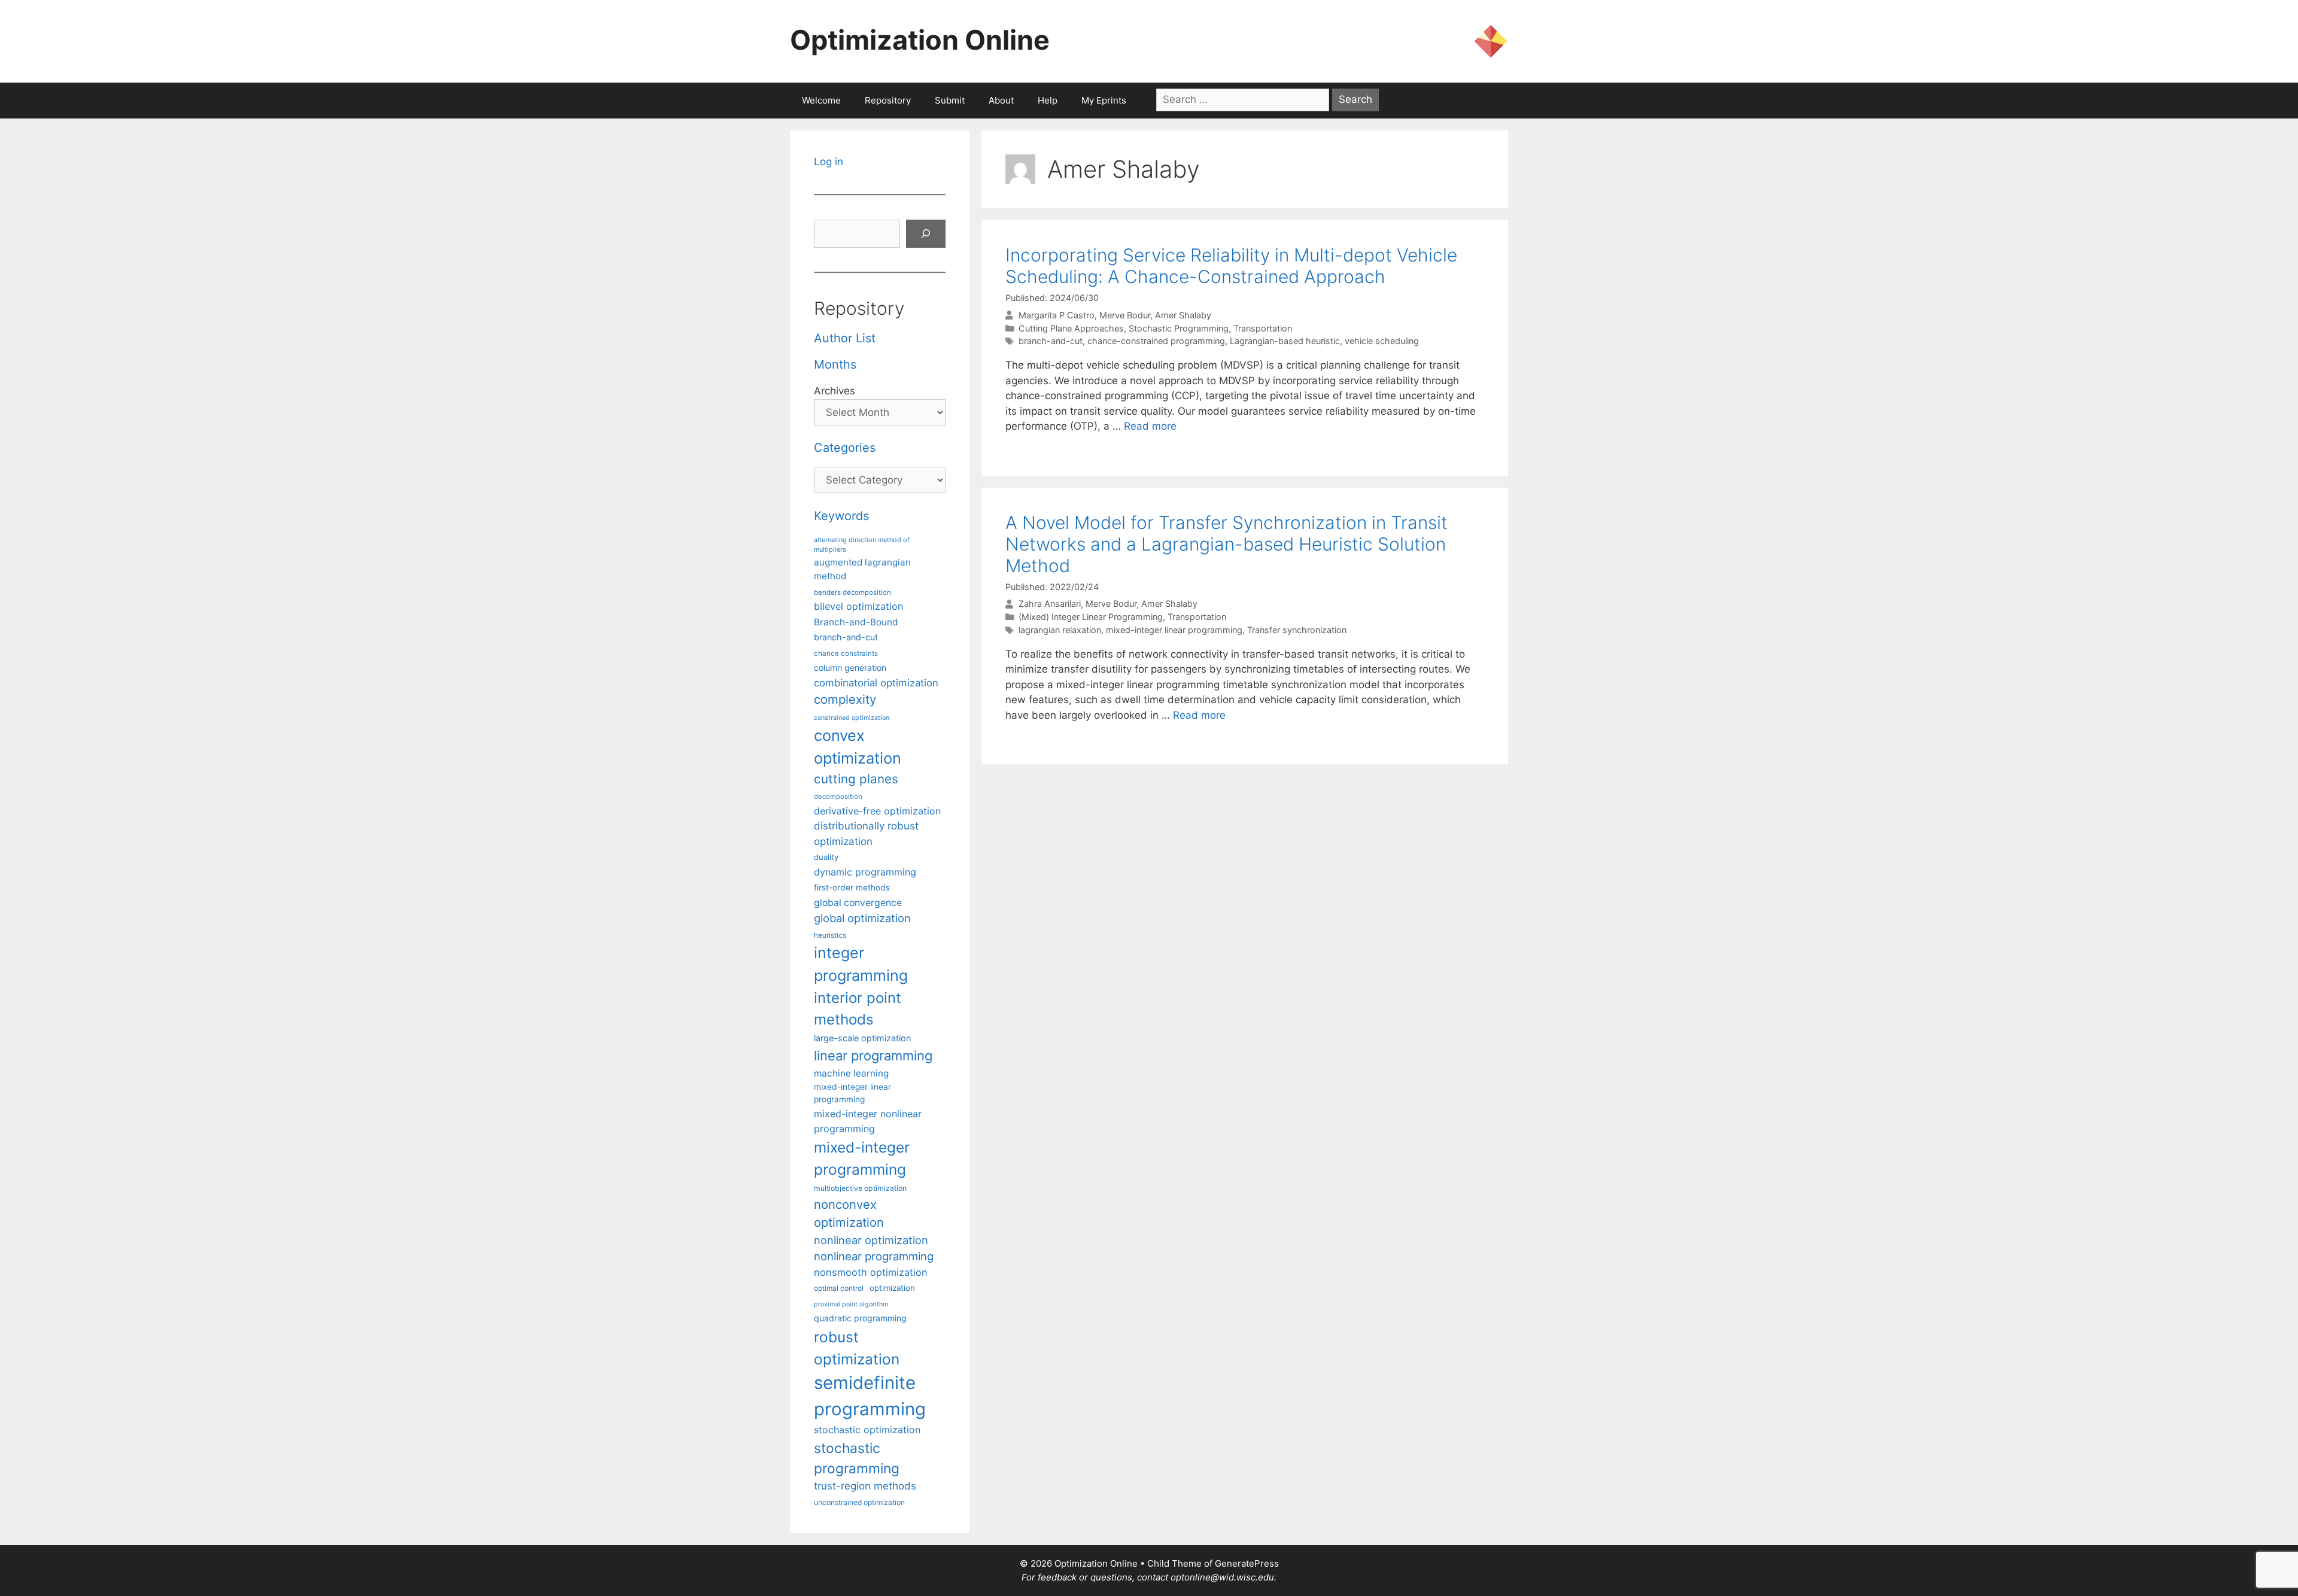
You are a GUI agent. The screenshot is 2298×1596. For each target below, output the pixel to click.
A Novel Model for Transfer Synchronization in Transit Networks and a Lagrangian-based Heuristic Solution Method (1226, 544)
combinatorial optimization (876, 683)
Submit (950, 100)
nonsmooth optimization (871, 1272)
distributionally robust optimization (866, 833)
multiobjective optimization (860, 1188)
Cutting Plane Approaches (1071, 328)
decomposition (838, 797)
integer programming (861, 964)
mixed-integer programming (862, 1158)
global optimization (862, 918)
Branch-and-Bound (856, 622)
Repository (888, 100)
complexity (845, 699)
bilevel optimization (858, 606)
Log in (829, 162)
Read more (1150, 426)
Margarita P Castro (1057, 315)
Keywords (841, 516)
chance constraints (846, 653)
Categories (845, 448)
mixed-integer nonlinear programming (868, 1121)
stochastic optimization (867, 1430)
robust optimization (857, 1348)
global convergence (858, 903)
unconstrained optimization (859, 1502)
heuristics (830, 935)
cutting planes (856, 779)
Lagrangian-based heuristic (1285, 341)
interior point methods (858, 1009)
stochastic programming (857, 1458)
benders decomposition (852, 592)
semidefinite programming (870, 1396)
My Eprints (1104, 100)
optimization (892, 1288)
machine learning (851, 1073)
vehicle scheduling (1382, 341)
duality (826, 857)
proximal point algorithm (851, 1304)
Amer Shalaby (1183, 315)
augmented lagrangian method (862, 569)
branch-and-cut (1051, 341)
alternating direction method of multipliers (862, 545)
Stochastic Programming (1179, 328)
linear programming (873, 1056)
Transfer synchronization (1297, 630)
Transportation (1263, 328)
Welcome (821, 100)
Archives (835, 391)
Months (835, 364)
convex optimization (858, 747)
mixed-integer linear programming (1174, 630)
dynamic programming (865, 872)
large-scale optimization (862, 1038)
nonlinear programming (874, 1256)
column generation (850, 668)
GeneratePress (1247, 1563)
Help (1048, 100)
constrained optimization (852, 718)
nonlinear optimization (871, 1240)
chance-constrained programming (1156, 341)
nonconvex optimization (849, 1213)
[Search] (926, 234)
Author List (845, 338)
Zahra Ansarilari (1050, 604)
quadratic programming (860, 1318)
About (1001, 100)
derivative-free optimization (877, 811)
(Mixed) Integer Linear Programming (1091, 617)
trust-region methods (865, 1486)
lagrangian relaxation (1060, 630)
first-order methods (852, 887)
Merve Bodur (1125, 315)
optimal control (839, 1288)
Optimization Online (920, 40)
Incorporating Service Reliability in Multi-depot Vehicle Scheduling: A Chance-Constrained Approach (1231, 266)
